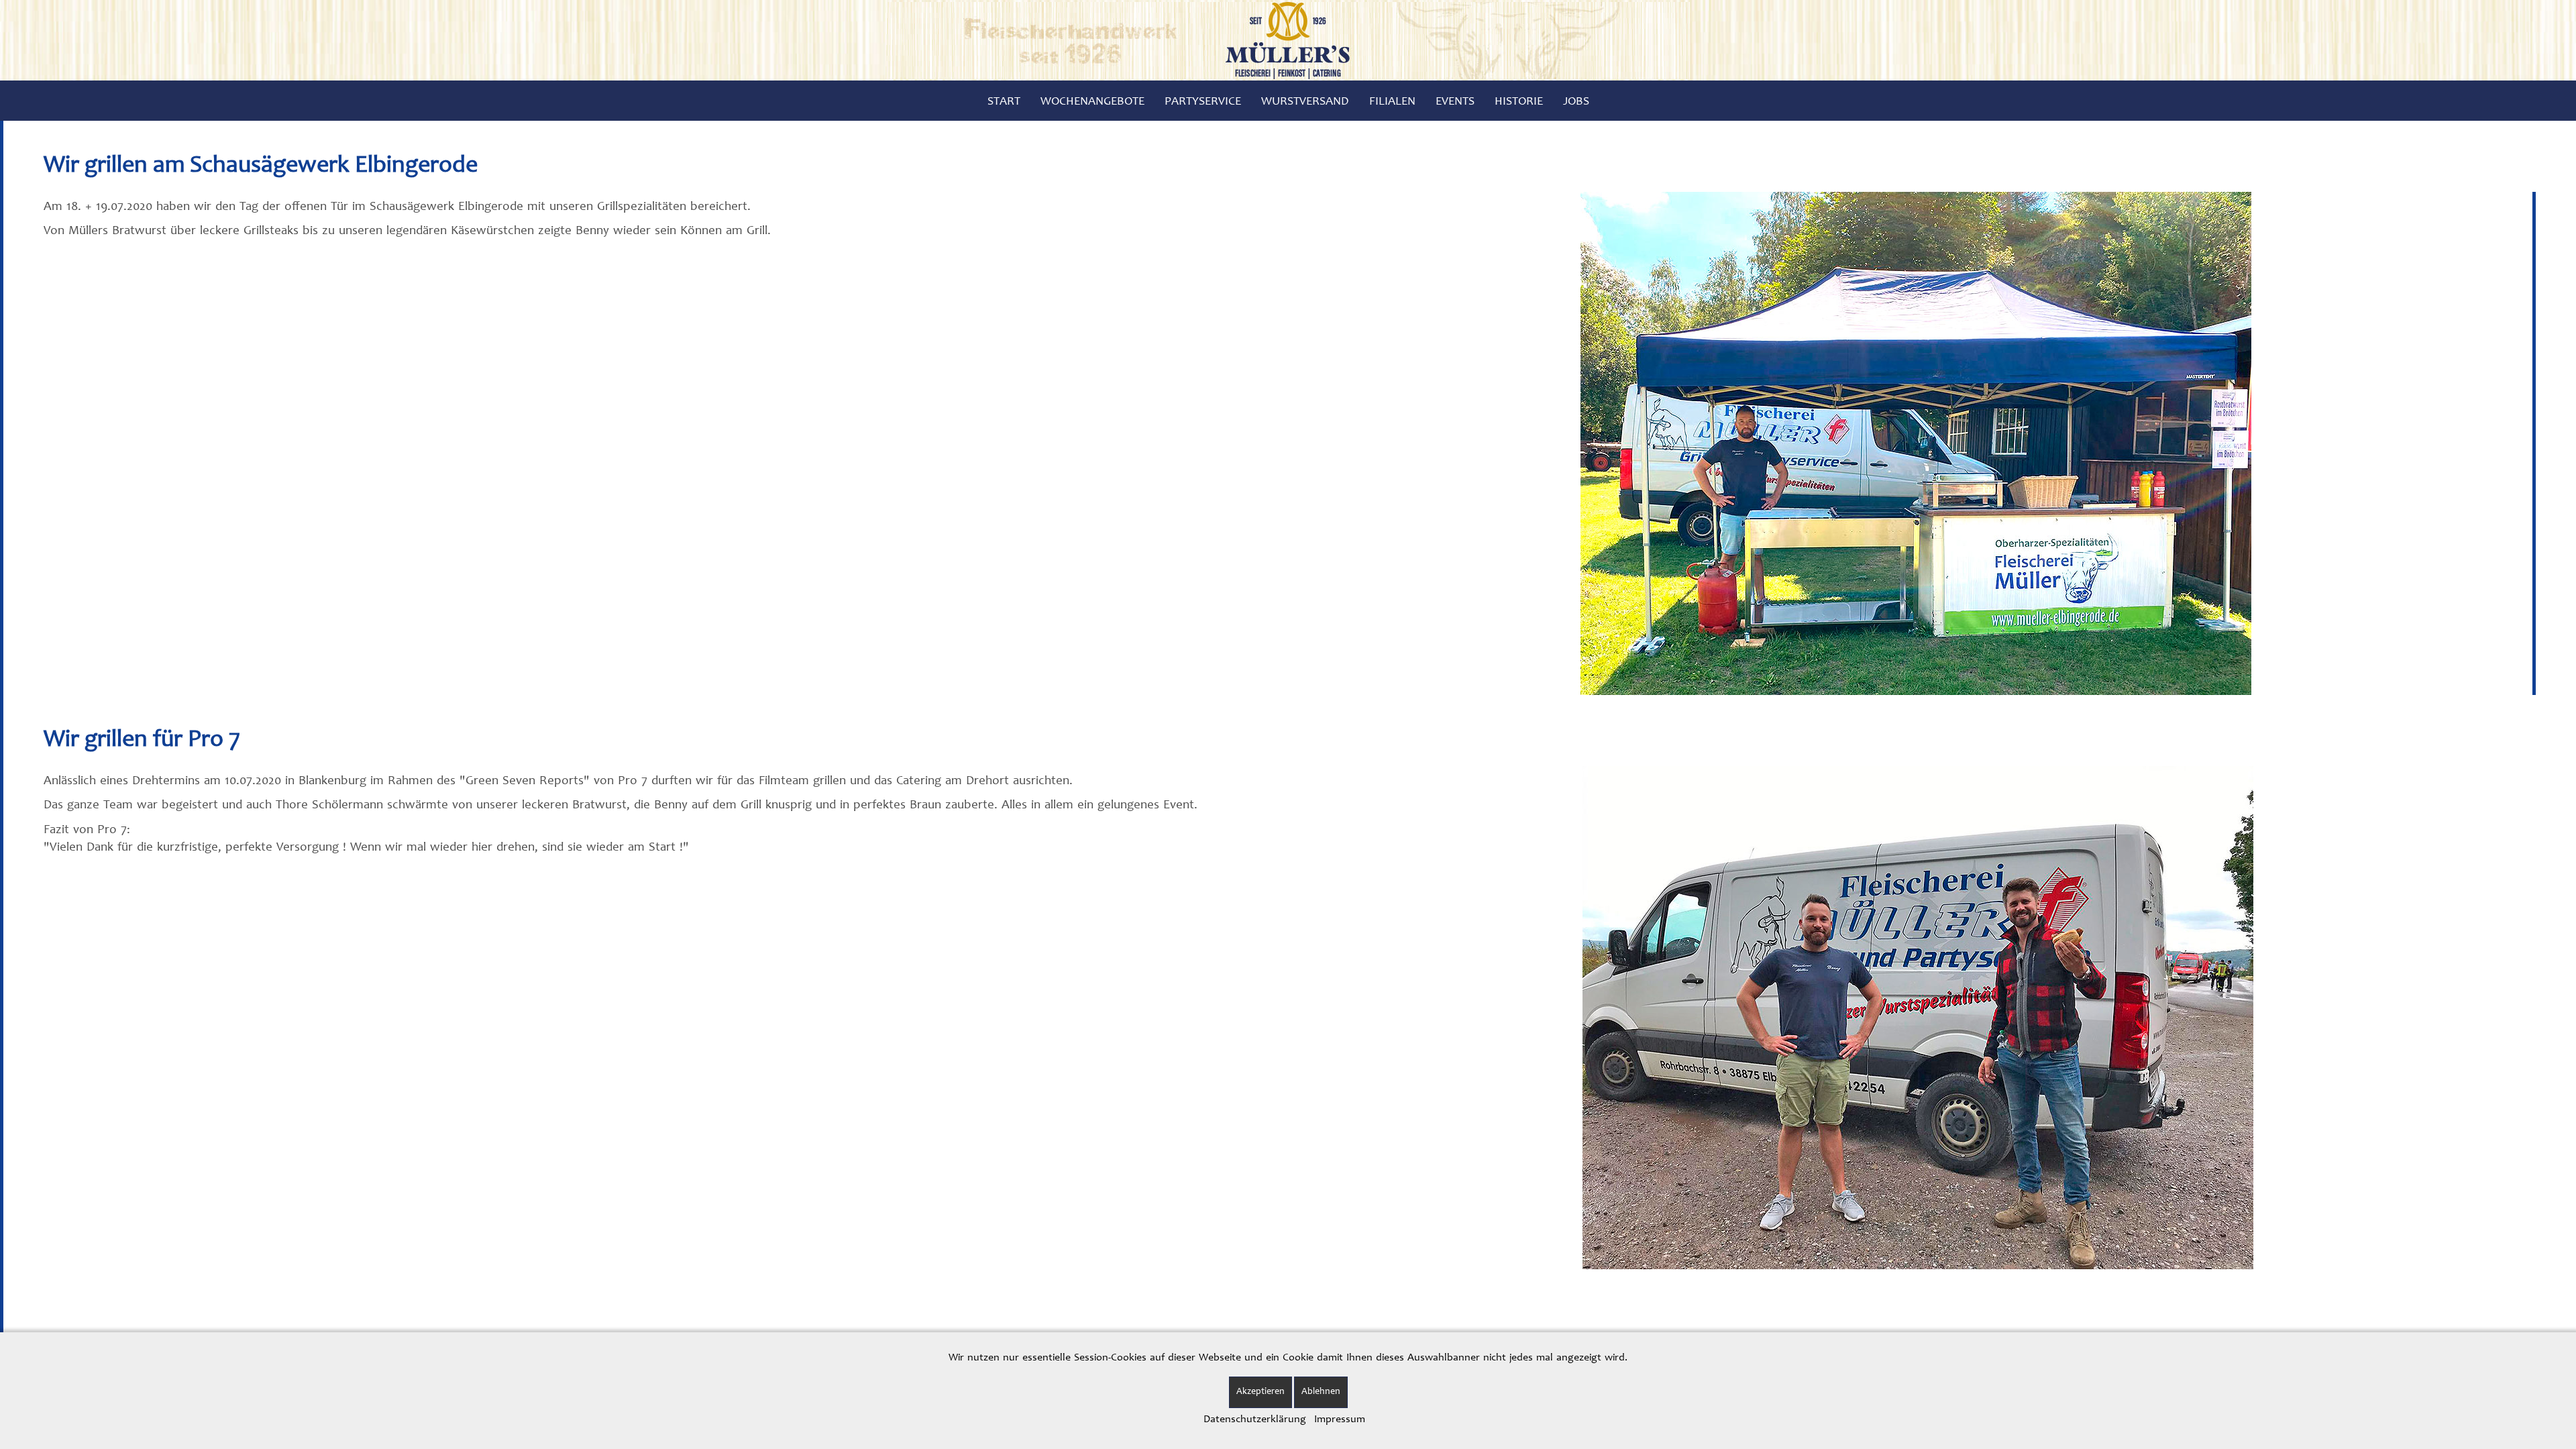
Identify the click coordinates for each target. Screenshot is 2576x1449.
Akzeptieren (1260, 1392)
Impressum (1340, 1419)
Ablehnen (1321, 1392)
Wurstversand (1305, 102)
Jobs (1576, 102)
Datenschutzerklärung (1255, 1419)
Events (1455, 102)
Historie (1519, 102)
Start (1004, 102)
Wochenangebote (1092, 102)
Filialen (1392, 102)
